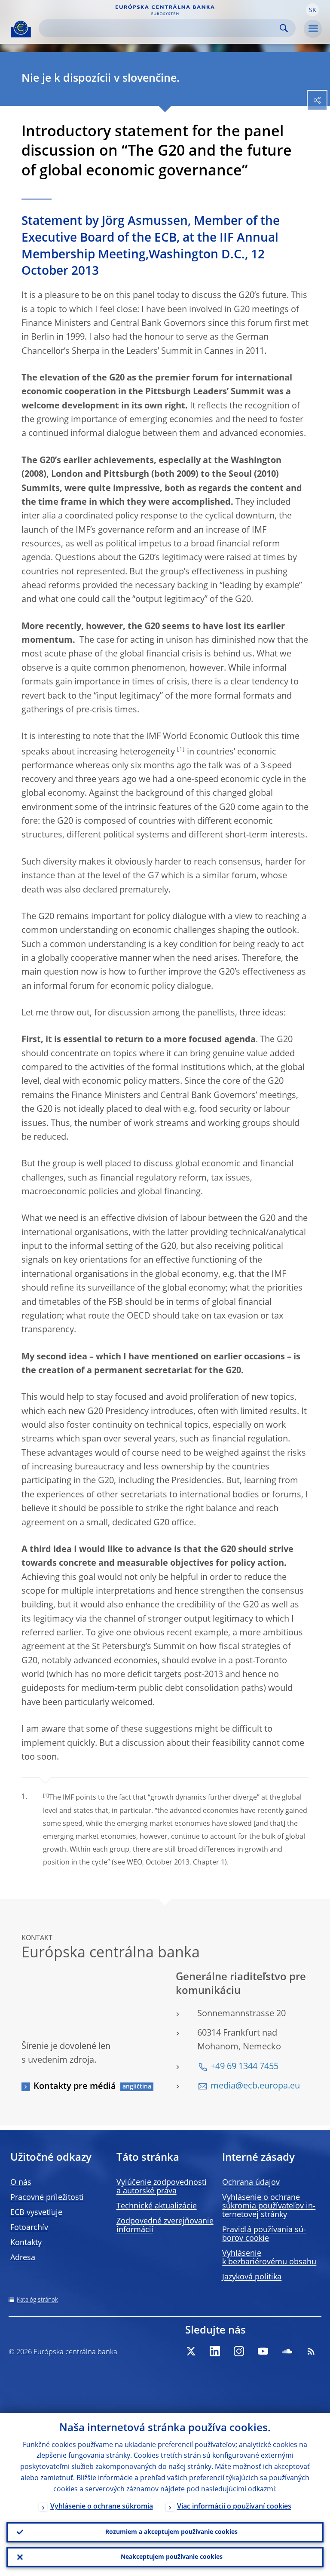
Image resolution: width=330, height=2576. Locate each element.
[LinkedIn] (215, 2351)
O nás (21, 2183)
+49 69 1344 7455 (244, 2067)
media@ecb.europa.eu (255, 2086)
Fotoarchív (29, 2228)
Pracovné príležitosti (47, 2198)
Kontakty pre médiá (75, 2087)
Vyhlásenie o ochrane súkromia (102, 2507)
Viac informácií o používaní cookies (234, 2507)
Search (284, 28)
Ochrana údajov (251, 2183)
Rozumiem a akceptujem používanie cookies (171, 2532)
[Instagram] (239, 2351)
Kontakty (26, 2243)
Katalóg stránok (37, 2300)
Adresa (23, 2258)
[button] (312, 10)
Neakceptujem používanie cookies (172, 2557)
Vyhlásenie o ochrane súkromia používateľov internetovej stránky (269, 2206)
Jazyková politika (252, 2277)
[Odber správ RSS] (311, 2351)
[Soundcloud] (287, 2351)
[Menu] (313, 29)
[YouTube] (263, 2351)
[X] (191, 2351)
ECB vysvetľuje (36, 2213)
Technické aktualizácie (157, 2206)
